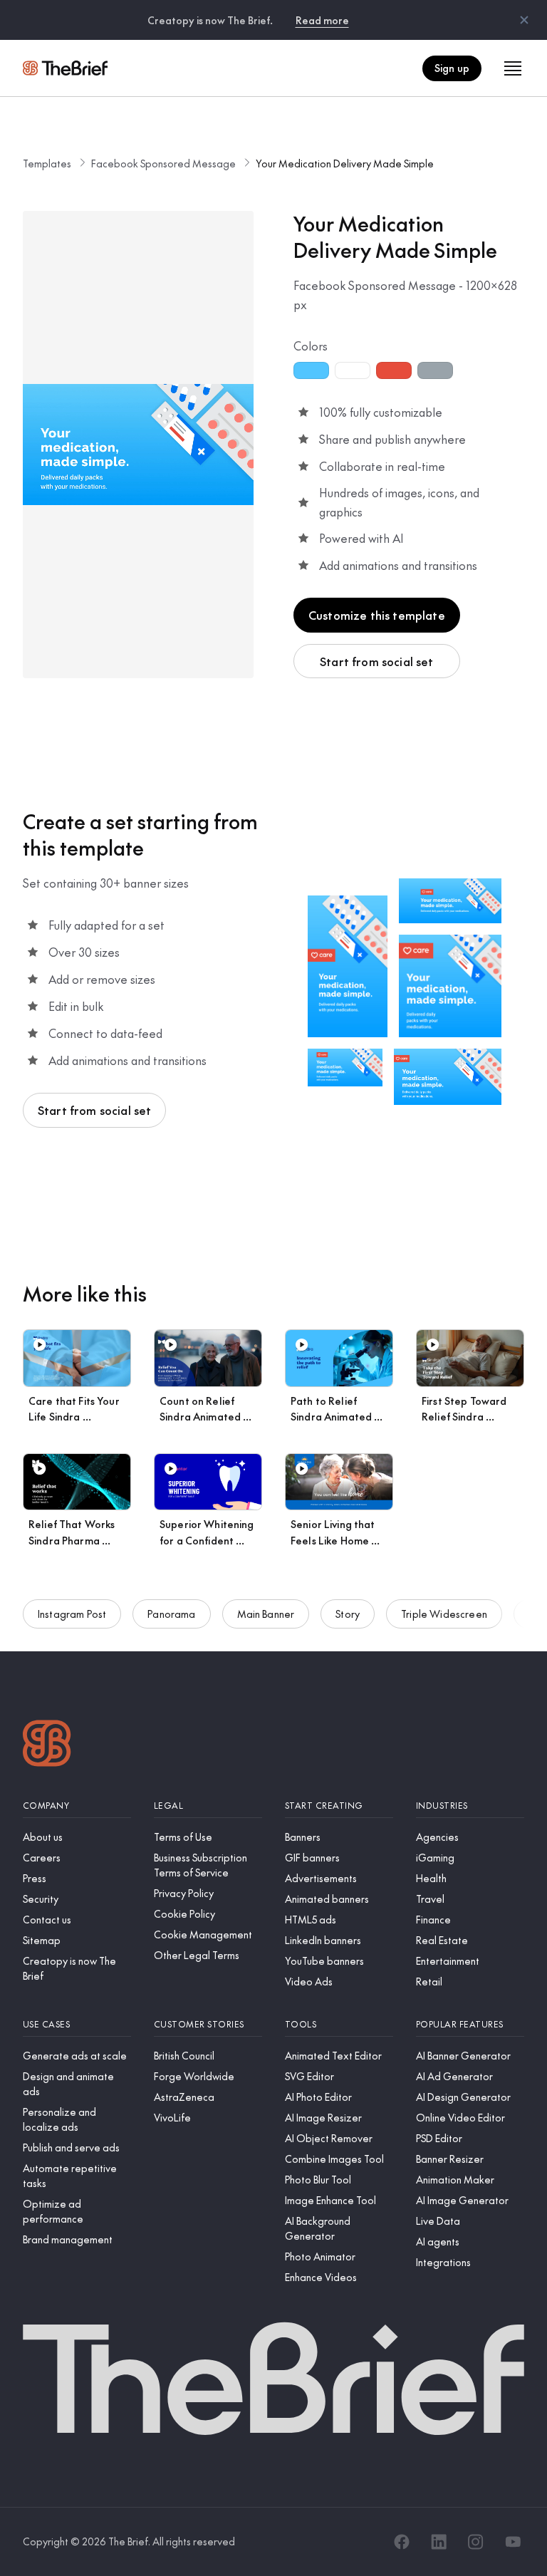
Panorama (171, 1614)
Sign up (452, 68)
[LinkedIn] (439, 2542)
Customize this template (377, 615)
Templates (47, 163)
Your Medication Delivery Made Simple (345, 163)
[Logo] (47, 1745)
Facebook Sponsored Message (163, 163)
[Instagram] (476, 2542)
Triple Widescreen (444, 1614)
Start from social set (376, 661)
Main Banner (266, 1614)
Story (348, 1614)
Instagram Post (72, 1614)
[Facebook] (402, 2542)
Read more (322, 20)
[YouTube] (513, 2542)
